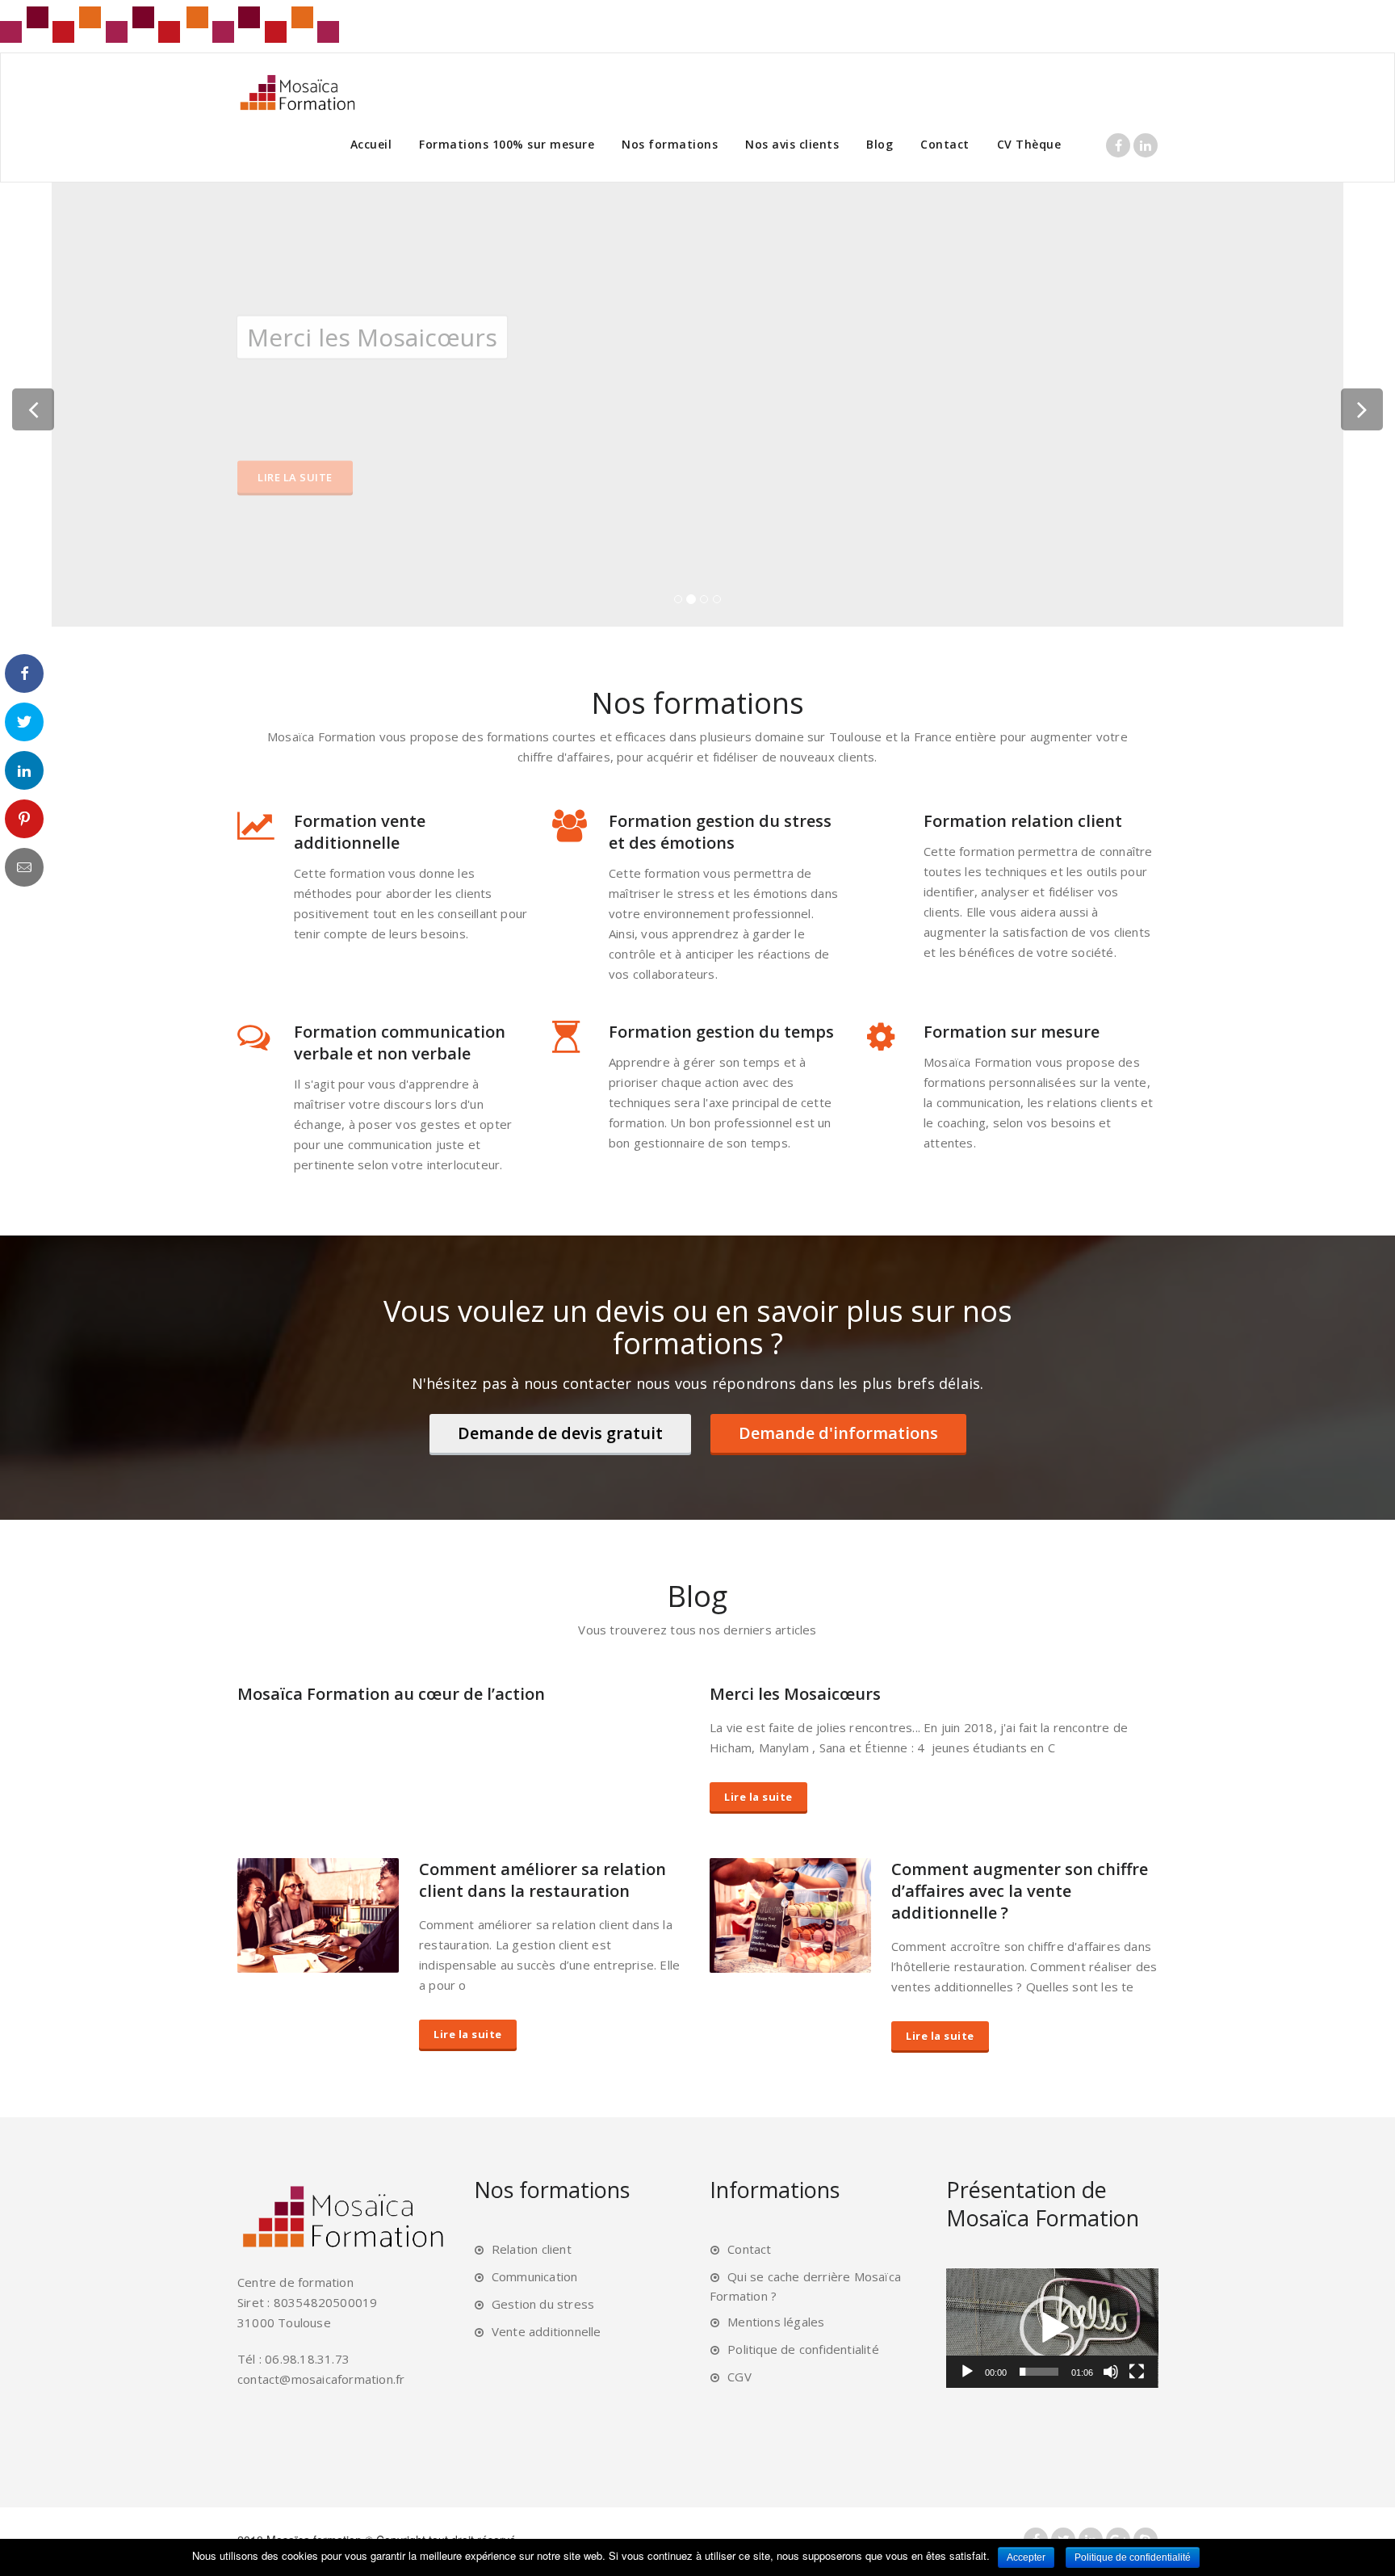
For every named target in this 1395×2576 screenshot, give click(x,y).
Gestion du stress (543, 2304)
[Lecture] (967, 2372)
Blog (880, 144)
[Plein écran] (1137, 2372)
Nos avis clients (792, 144)
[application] (1052, 2328)
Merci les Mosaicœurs (795, 1694)
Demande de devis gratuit (560, 1433)
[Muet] (1111, 2372)
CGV (739, 2377)
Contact (945, 144)
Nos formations (670, 144)
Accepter (1026, 2557)
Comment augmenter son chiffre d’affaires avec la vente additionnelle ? (1020, 1891)
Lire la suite (295, 476)
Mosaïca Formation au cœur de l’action (391, 1694)
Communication (535, 2276)
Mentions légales (776, 2322)
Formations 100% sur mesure (507, 144)
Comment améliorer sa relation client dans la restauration (542, 1880)
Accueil (371, 144)
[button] (1052, 2328)
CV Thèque (1029, 144)
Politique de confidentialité (803, 2349)
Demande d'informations (838, 1433)
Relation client (532, 2249)
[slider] (1039, 2372)
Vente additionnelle (547, 2331)
